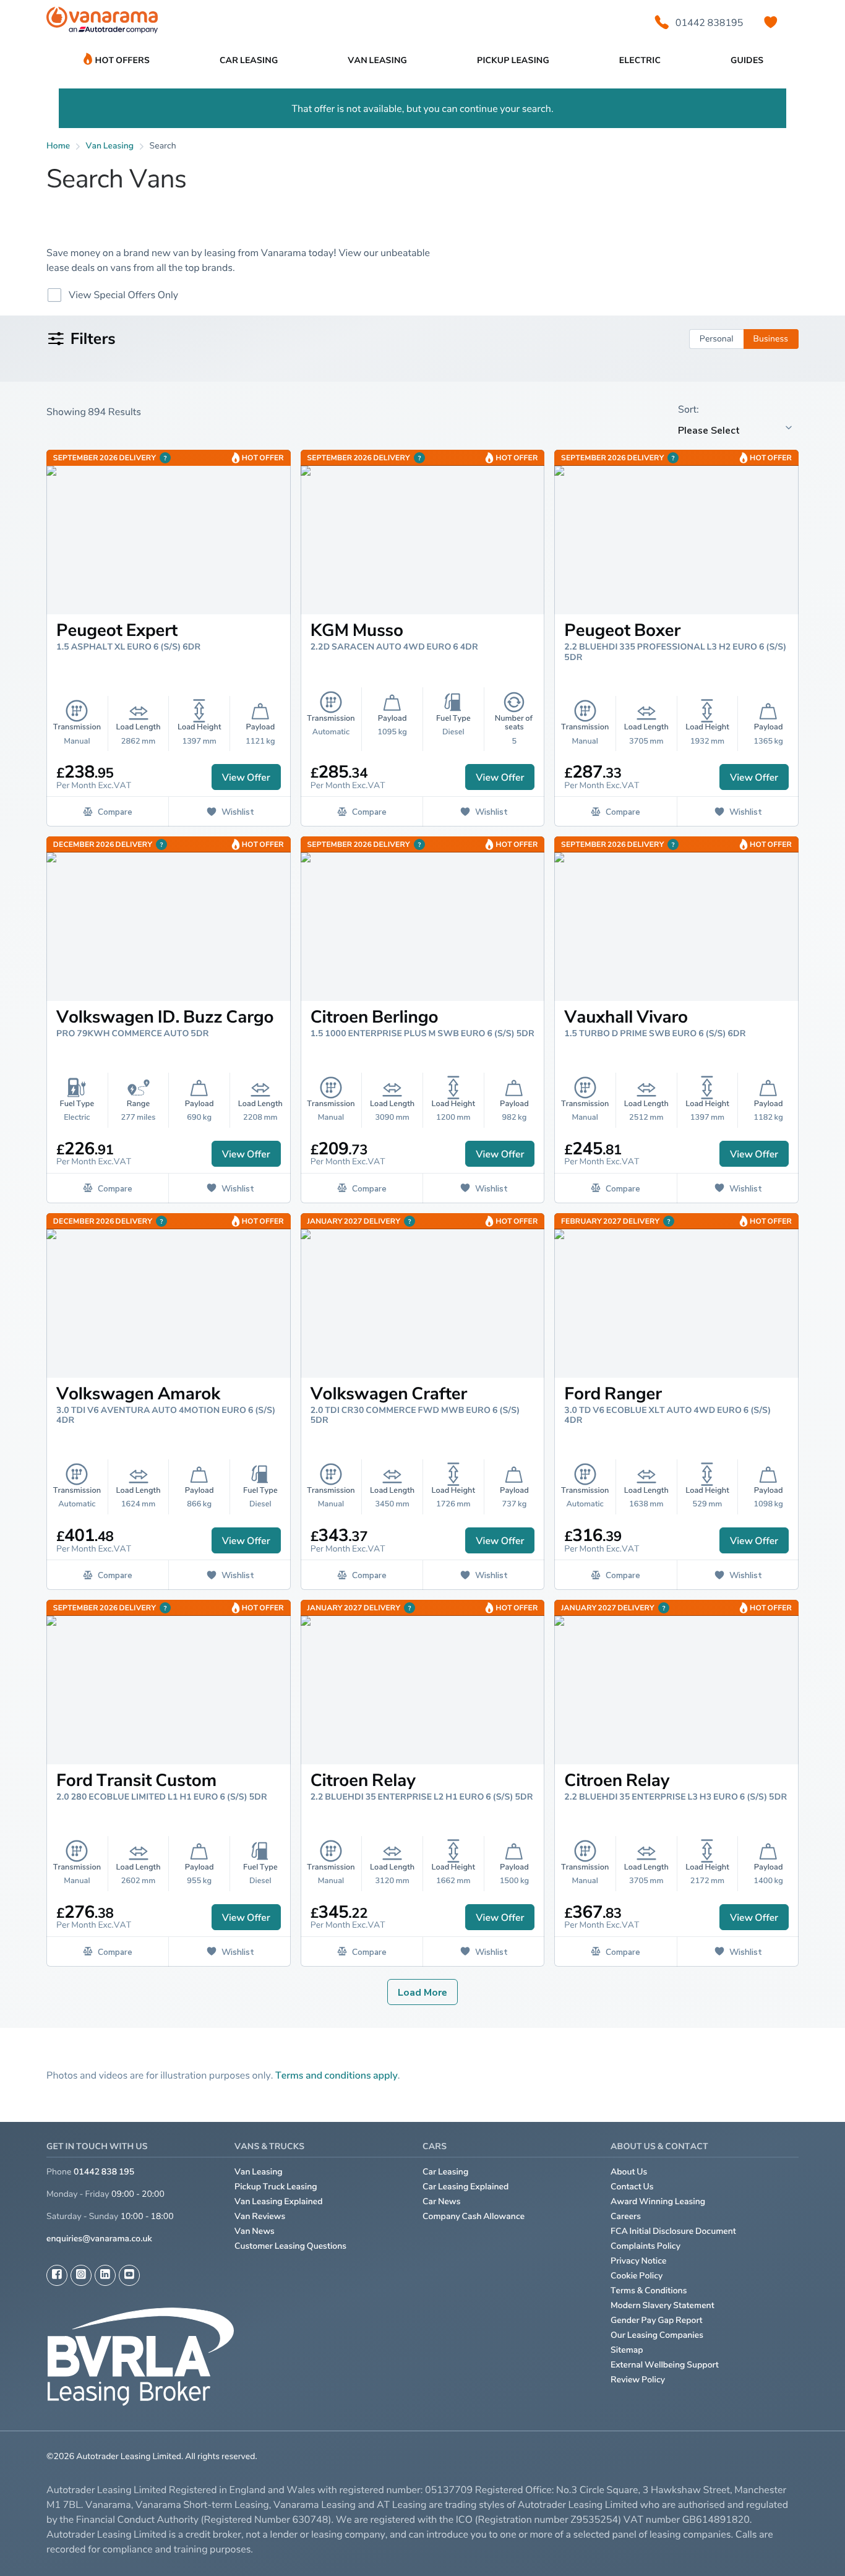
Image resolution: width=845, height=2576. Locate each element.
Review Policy (638, 2380)
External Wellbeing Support (665, 2365)
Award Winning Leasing (658, 2201)
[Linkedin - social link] (105, 2275)
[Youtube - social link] (129, 2275)
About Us (629, 2172)
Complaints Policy (646, 2246)
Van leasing (110, 146)
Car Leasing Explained (465, 2187)
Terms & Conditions (649, 2290)
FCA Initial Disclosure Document (673, 2231)
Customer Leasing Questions (290, 2246)
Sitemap (627, 2350)
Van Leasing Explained (279, 2201)
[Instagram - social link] (81, 2275)
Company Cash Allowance (474, 2216)
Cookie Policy (637, 2276)
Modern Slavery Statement (663, 2305)
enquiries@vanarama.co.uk (99, 2239)
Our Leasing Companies (657, 2335)
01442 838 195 (104, 2172)
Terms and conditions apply (337, 2075)
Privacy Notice (639, 2261)
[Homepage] (102, 23)
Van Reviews (260, 2216)
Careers (626, 2216)
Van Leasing (259, 2172)
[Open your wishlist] (771, 22)
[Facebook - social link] (57, 2275)
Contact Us (632, 2187)
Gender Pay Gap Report (657, 2320)
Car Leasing (445, 2172)
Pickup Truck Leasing (276, 2187)
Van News (255, 2231)
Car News (442, 2201)
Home (58, 146)
